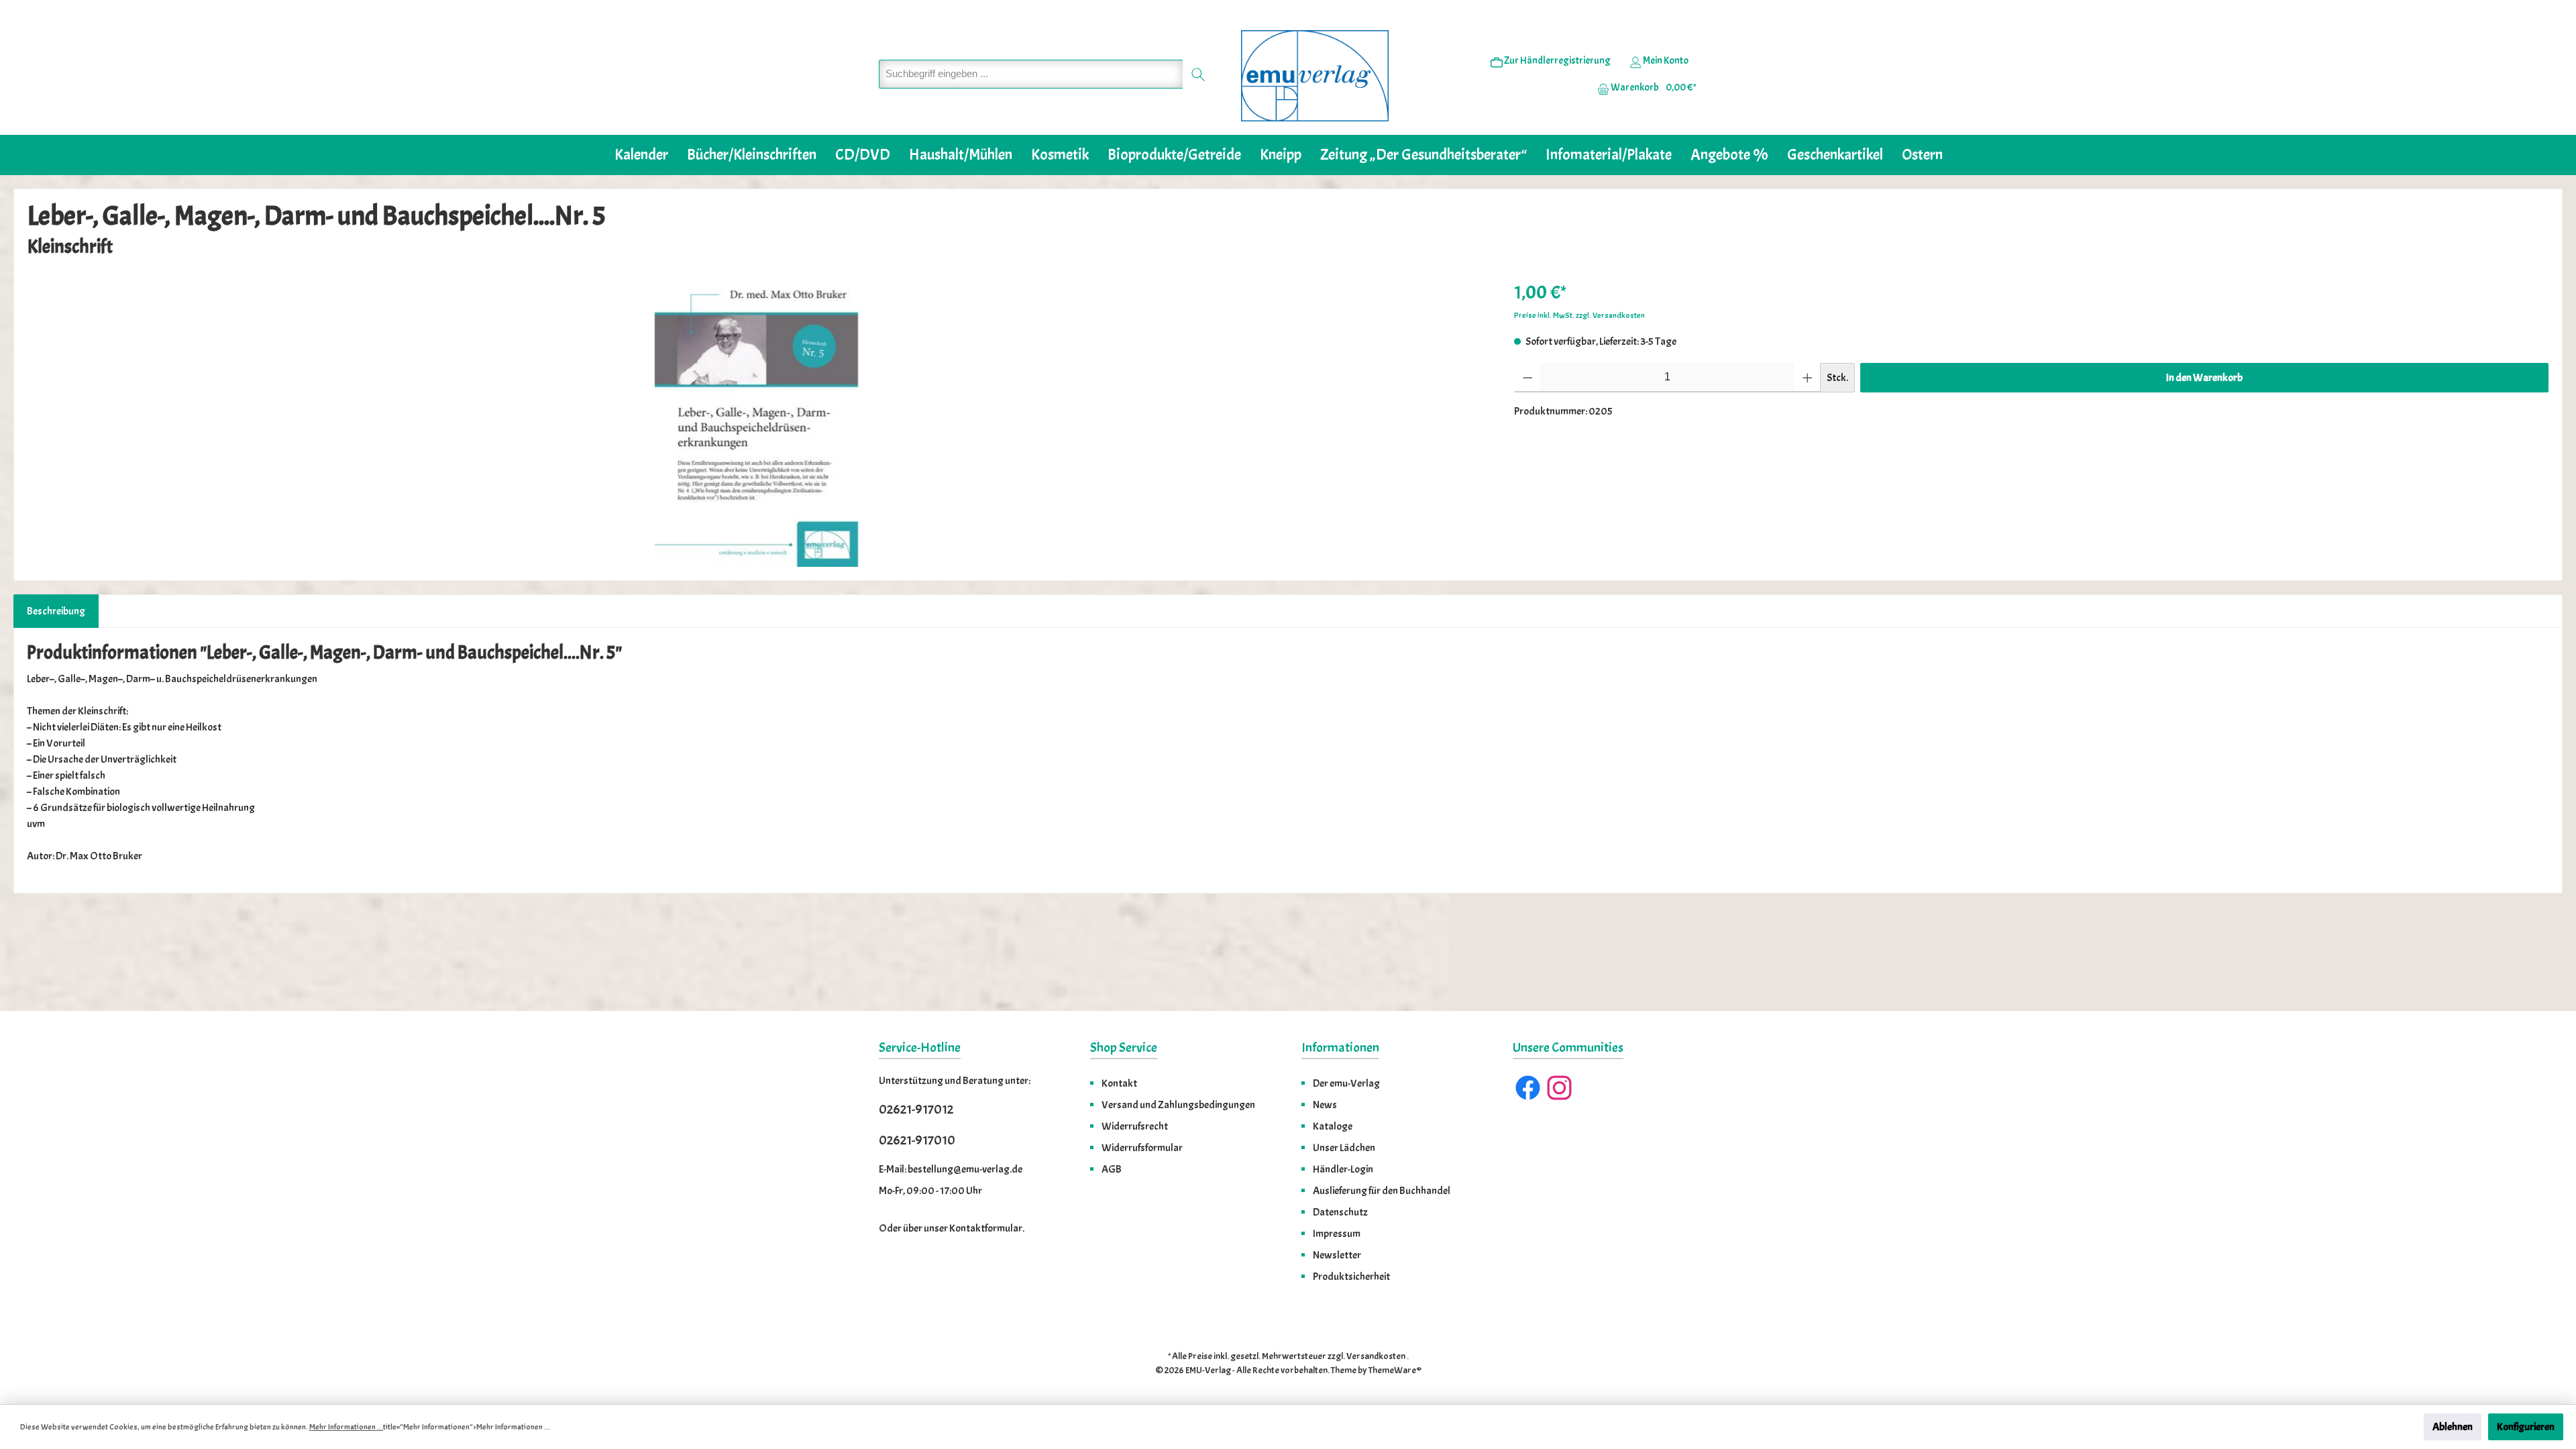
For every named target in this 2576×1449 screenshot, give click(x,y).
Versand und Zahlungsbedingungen (1178, 1105)
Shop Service (1124, 1048)
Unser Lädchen (1344, 1148)
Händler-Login (1343, 1169)
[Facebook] (1528, 1088)
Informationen (1340, 1048)
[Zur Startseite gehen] (1315, 76)
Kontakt (1119, 1083)
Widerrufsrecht (1135, 1126)
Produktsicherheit (1351, 1277)
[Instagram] (1559, 1088)
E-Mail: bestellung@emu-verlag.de (951, 1169)
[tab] (56, 611)
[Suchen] (1198, 74)
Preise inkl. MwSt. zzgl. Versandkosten (1579, 315)
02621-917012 (916, 1109)
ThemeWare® (1395, 1370)
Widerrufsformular (1142, 1148)
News (1325, 1105)
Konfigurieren (2526, 1427)
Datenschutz (1340, 1212)
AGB (1112, 1169)
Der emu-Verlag (1346, 1083)
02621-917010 (917, 1140)
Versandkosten (1376, 1356)
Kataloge (1333, 1126)
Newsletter (1337, 1255)
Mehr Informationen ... (346, 1427)
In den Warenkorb (2204, 378)
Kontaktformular (986, 1228)
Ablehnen (2453, 1427)
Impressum (1337, 1234)
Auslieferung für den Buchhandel (1382, 1191)
